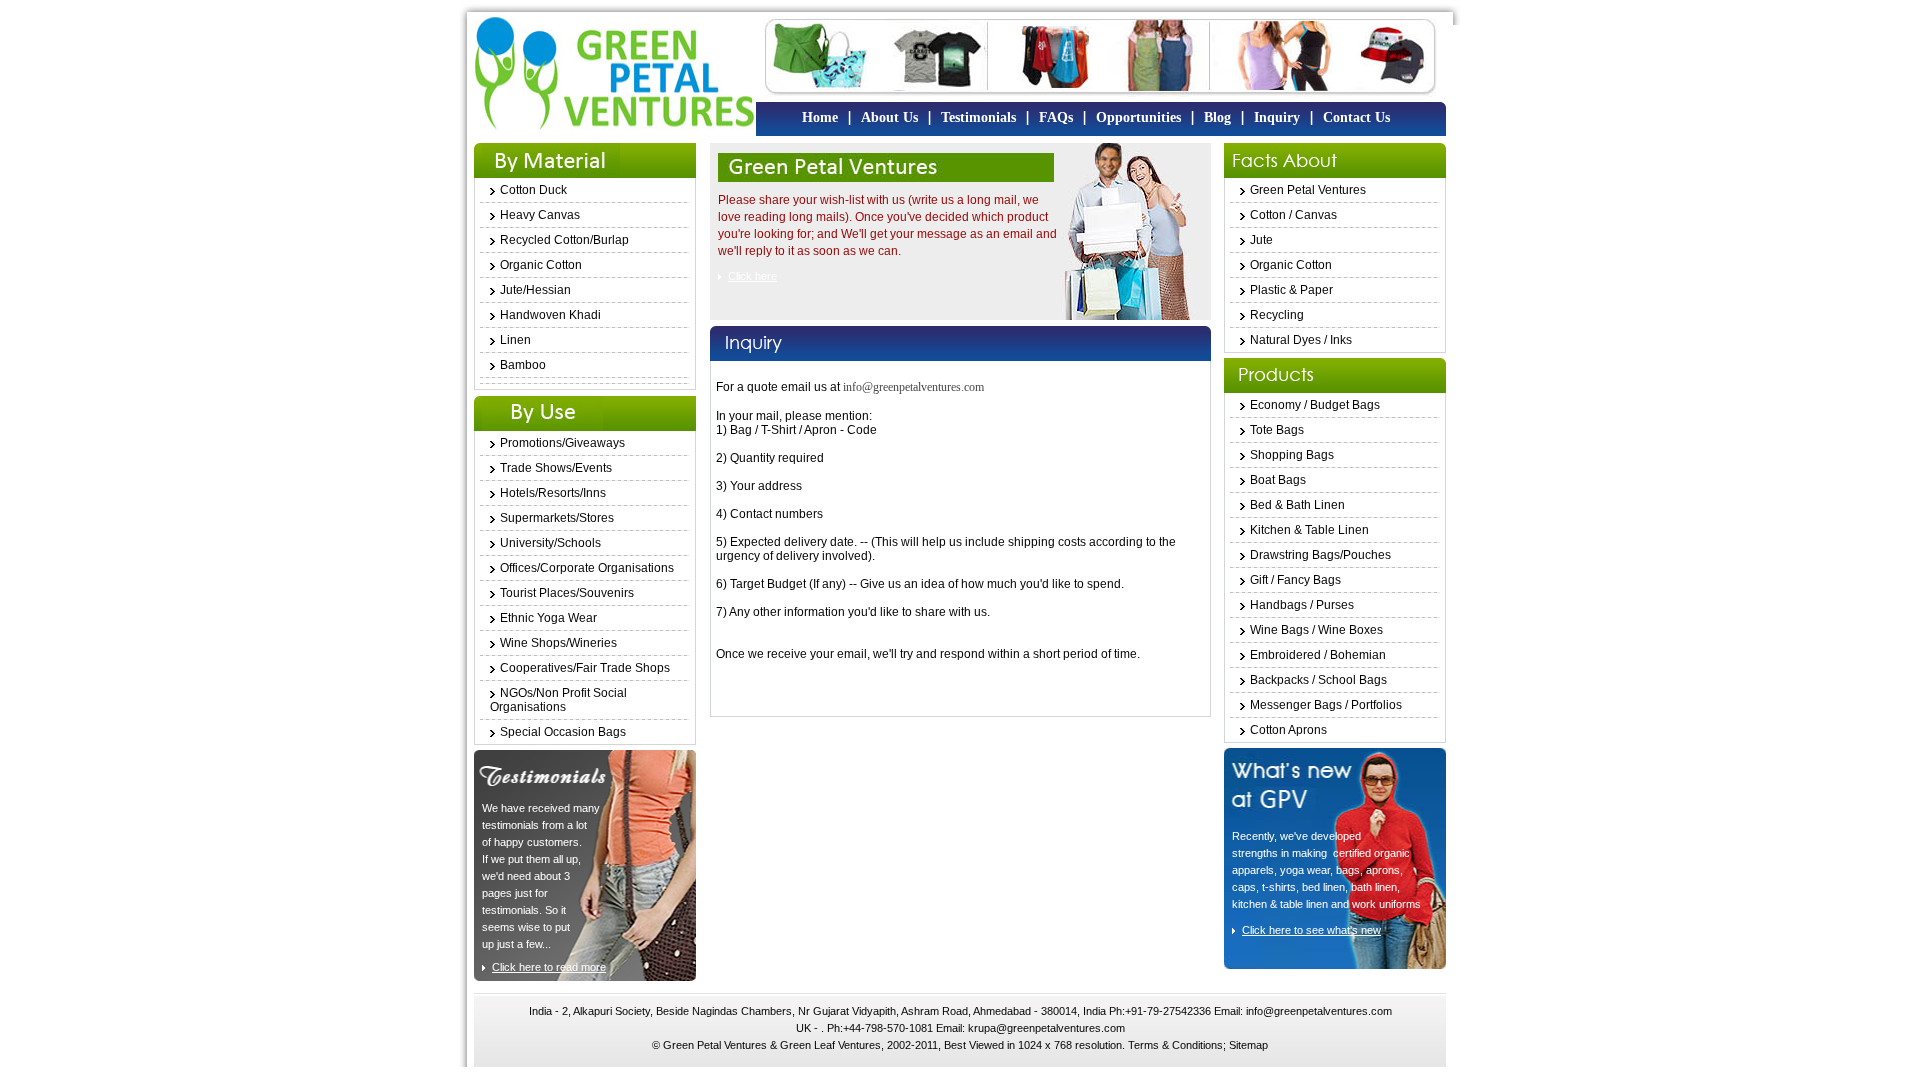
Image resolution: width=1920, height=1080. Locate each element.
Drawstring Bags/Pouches (1320, 555)
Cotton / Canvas (1293, 215)
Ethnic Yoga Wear (548, 618)
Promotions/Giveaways (562, 443)
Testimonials (978, 117)
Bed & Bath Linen (1297, 505)
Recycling (1277, 315)
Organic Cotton (541, 265)
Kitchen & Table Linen (1309, 530)
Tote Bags (1277, 430)
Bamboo (523, 365)
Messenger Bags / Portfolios (1326, 705)
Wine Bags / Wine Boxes (1316, 630)
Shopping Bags (1292, 455)
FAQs (1056, 117)
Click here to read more (549, 967)
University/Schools (550, 543)
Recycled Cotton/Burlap (564, 240)
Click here (752, 276)
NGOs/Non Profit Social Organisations (558, 700)
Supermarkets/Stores (557, 518)
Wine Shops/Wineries (558, 643)
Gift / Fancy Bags (1295, 580)
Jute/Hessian (535, 290)
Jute (1261, 240)
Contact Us (1356, 117)
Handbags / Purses (1302, 605)
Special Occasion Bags (563, 732)
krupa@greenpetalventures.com (1046, 1028)
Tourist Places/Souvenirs (567, 593)
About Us (889, 117)
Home (820, 117)
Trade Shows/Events (556, 468)
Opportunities (1138, 117)
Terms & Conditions (1175, 1045)
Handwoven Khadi (550, 315)
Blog (1217, 117)
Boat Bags (1278, 480)
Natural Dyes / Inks (1301, 340)
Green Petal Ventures (1308, 190)
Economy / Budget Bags (1315, 405)
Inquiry (1277, 117)
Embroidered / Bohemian (1318, 655)
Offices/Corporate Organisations (587, 568)
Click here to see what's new (1311, 930)
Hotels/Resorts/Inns (553, 493)
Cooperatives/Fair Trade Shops (585, 668)
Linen (515, 340)
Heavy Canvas (540, 215)
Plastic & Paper (1291, 290)
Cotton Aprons (1288, 730)
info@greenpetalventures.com (913, 387)
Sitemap (1248, 1045)
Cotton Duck (533, 190)
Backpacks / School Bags (1318, 680)
